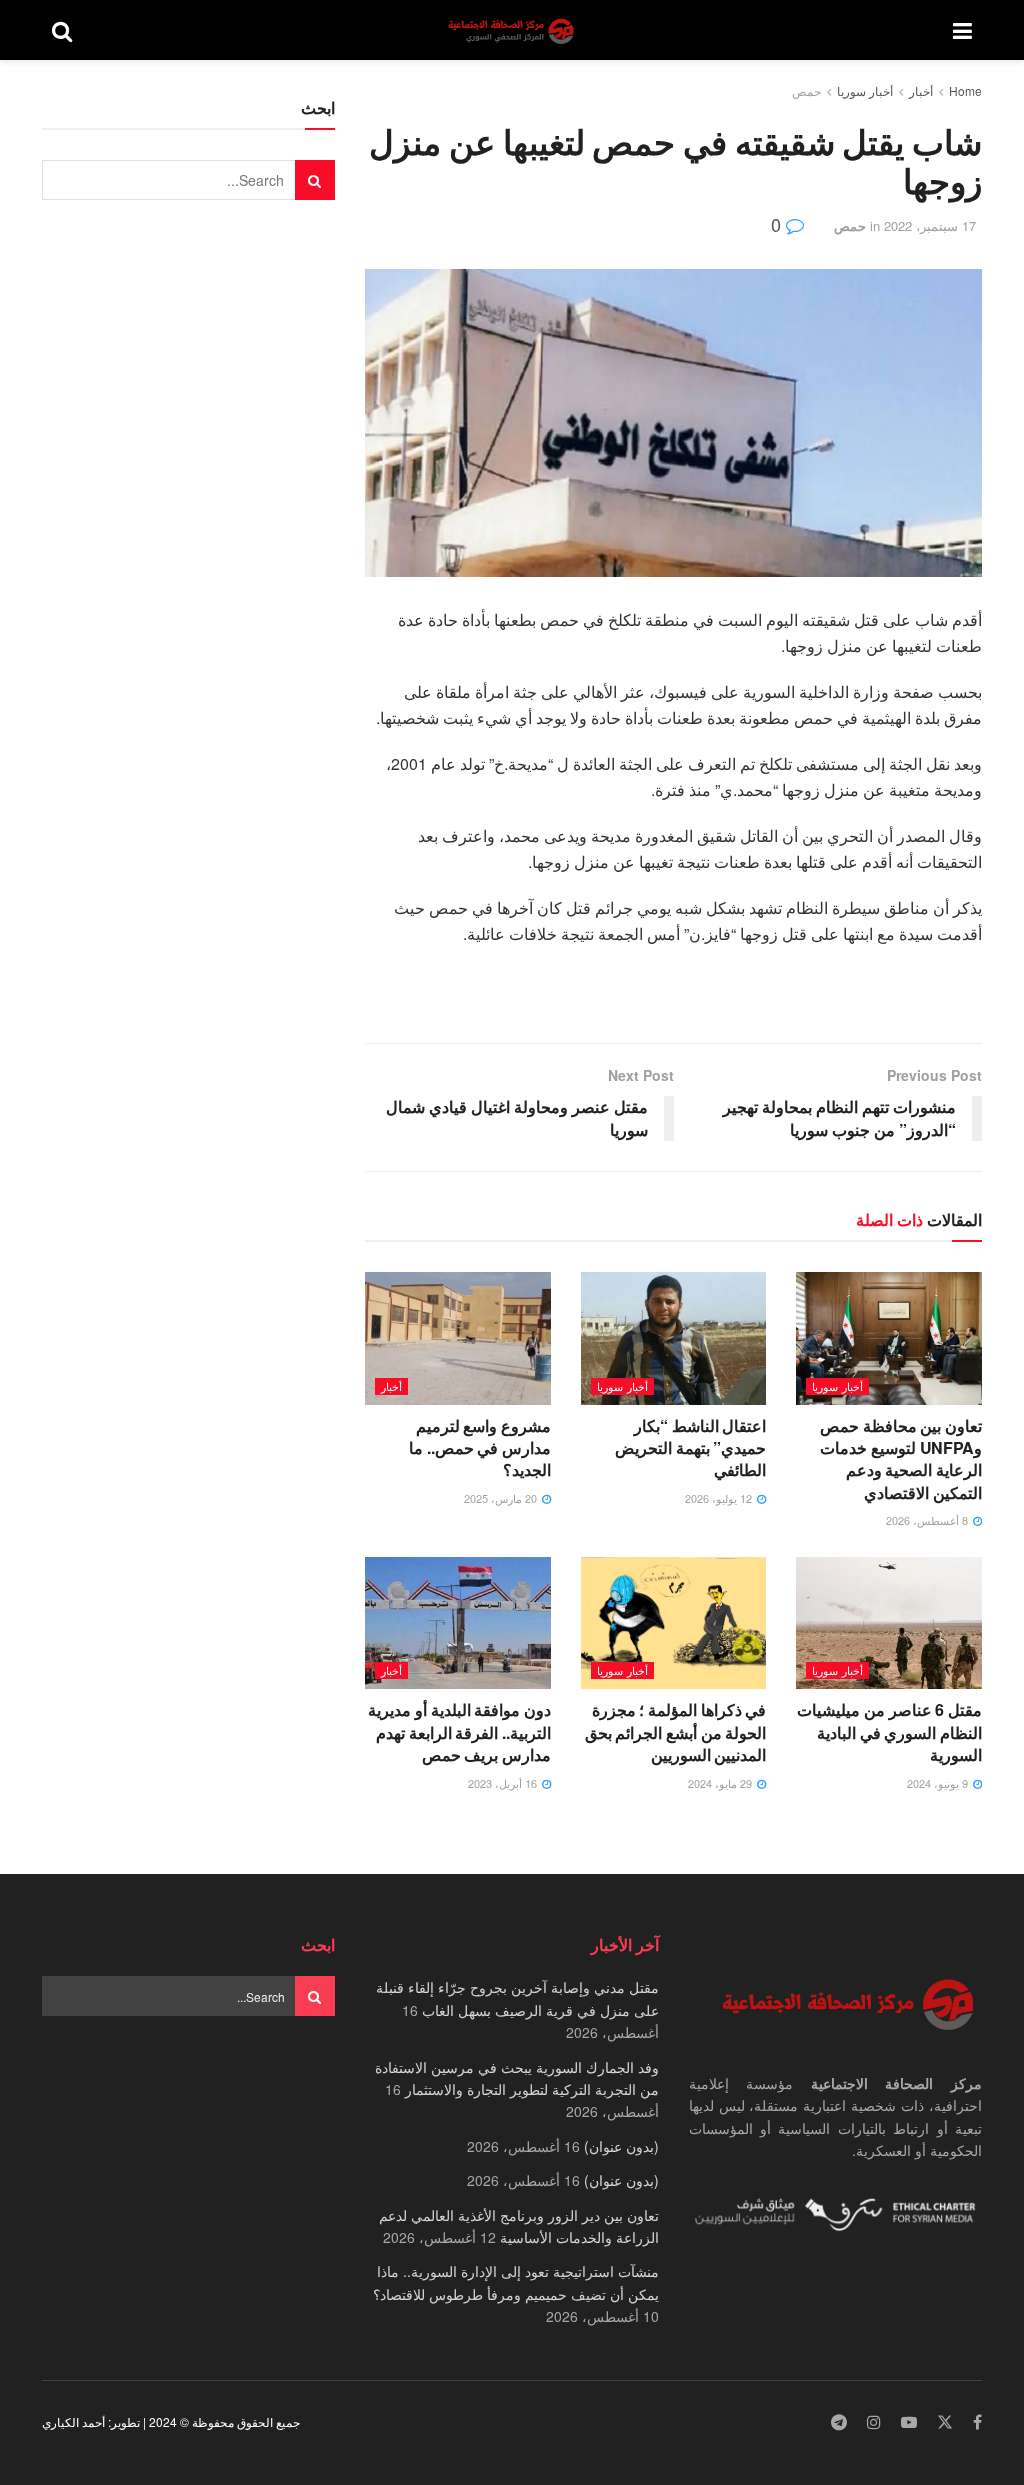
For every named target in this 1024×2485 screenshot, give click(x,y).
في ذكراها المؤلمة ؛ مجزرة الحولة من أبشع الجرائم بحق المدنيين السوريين (676, 1732)
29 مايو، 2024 (721, 1783)
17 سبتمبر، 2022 (930, 225)
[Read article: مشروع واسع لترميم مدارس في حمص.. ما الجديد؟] (458, 1338)
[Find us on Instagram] (874, 2422)
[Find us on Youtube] (909, 2422)
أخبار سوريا (865, 90)
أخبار (921, 90)
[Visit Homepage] (513, 30)
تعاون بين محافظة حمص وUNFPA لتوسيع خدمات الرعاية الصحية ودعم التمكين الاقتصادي (901, 1459)
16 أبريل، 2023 (504, 1783)
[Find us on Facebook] (977, 2422)
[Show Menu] (962, 30)
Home (965, 90)
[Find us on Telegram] (839, 2422)
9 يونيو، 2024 (939, 1783)
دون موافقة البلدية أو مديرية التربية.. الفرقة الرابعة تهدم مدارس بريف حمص (459, 1732)
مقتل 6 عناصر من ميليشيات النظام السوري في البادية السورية (889, 1732)
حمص (806, 90)
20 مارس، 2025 (502, 1498)
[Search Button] (62, 30)
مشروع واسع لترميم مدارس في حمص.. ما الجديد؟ (480, 1448)
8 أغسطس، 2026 (928, 1520)
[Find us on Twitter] (945, 2422)
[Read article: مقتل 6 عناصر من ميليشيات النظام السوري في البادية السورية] (889, 1623)
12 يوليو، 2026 (720, 1498)
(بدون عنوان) (621, 2146)
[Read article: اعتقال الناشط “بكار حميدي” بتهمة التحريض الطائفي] (674, 1338)
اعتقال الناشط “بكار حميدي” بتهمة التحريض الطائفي (690, 1448)
